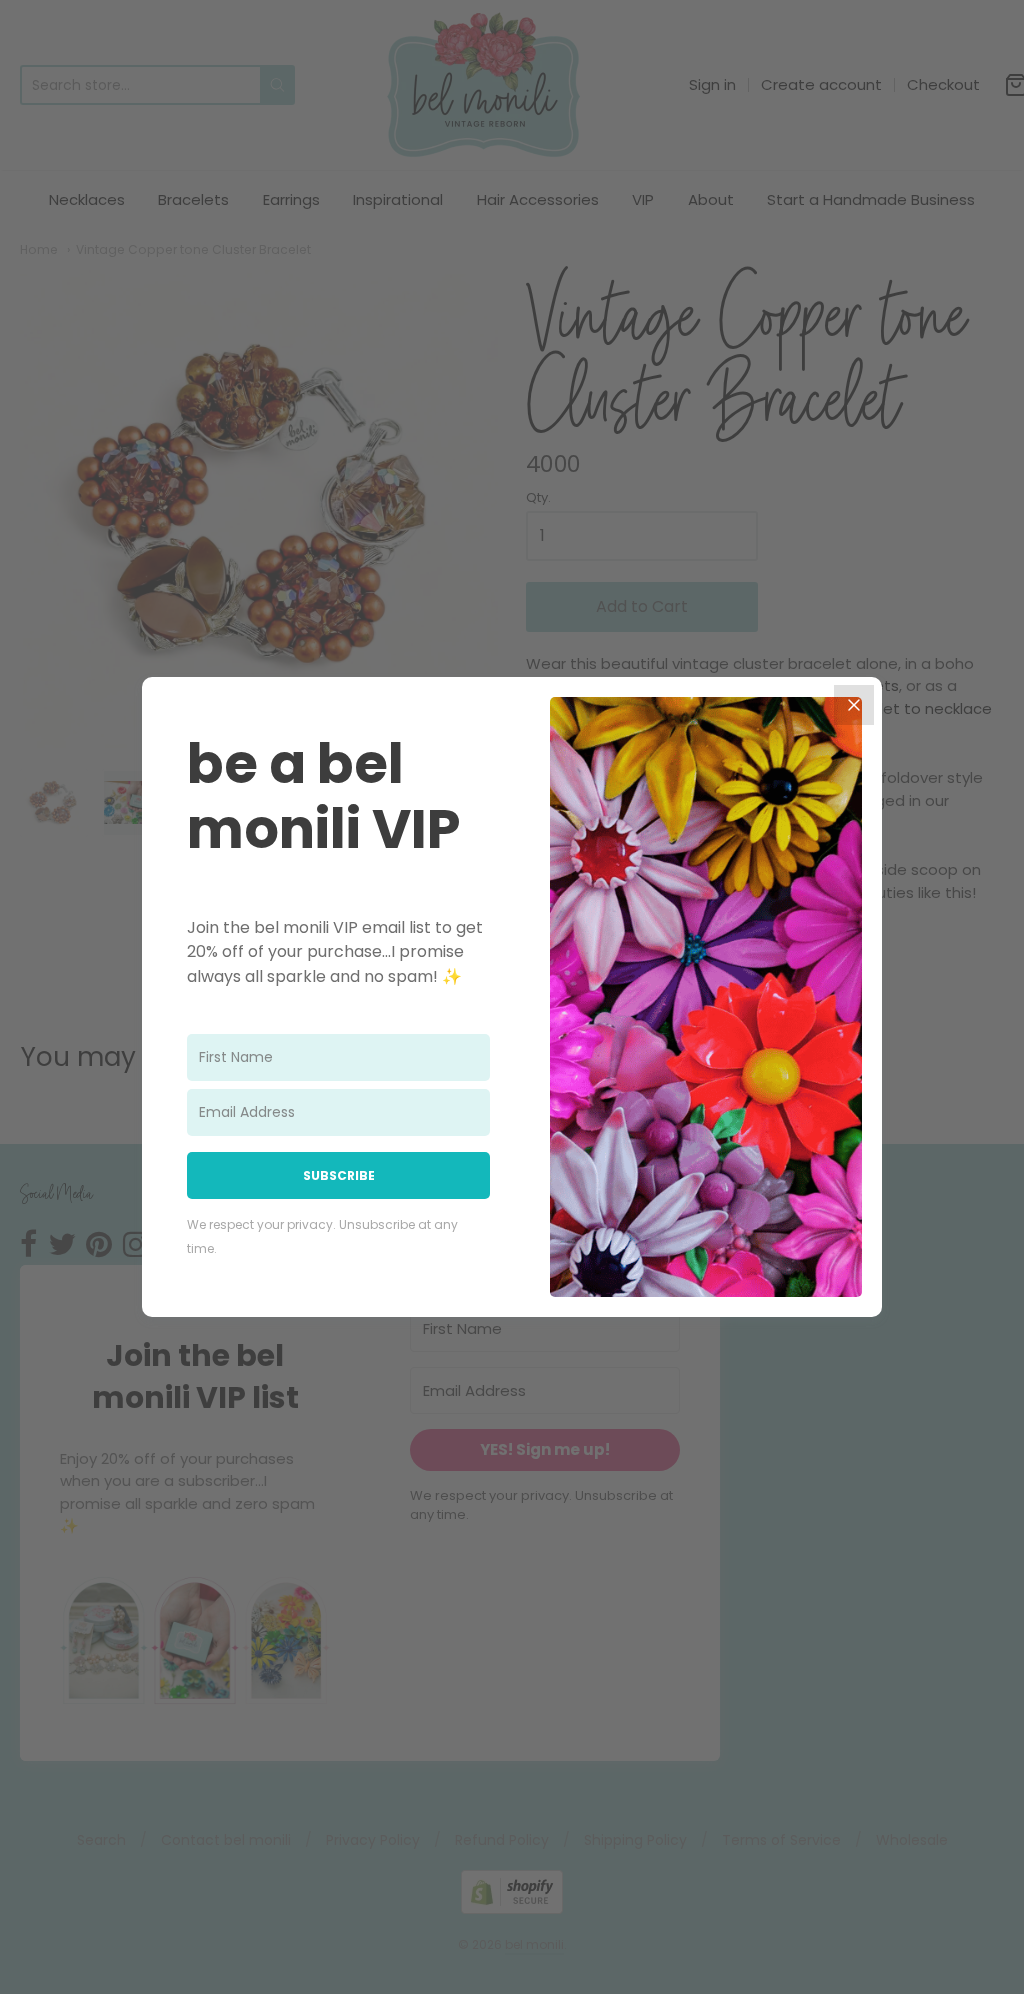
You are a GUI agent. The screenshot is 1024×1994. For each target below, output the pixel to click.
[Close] (854, 705)
